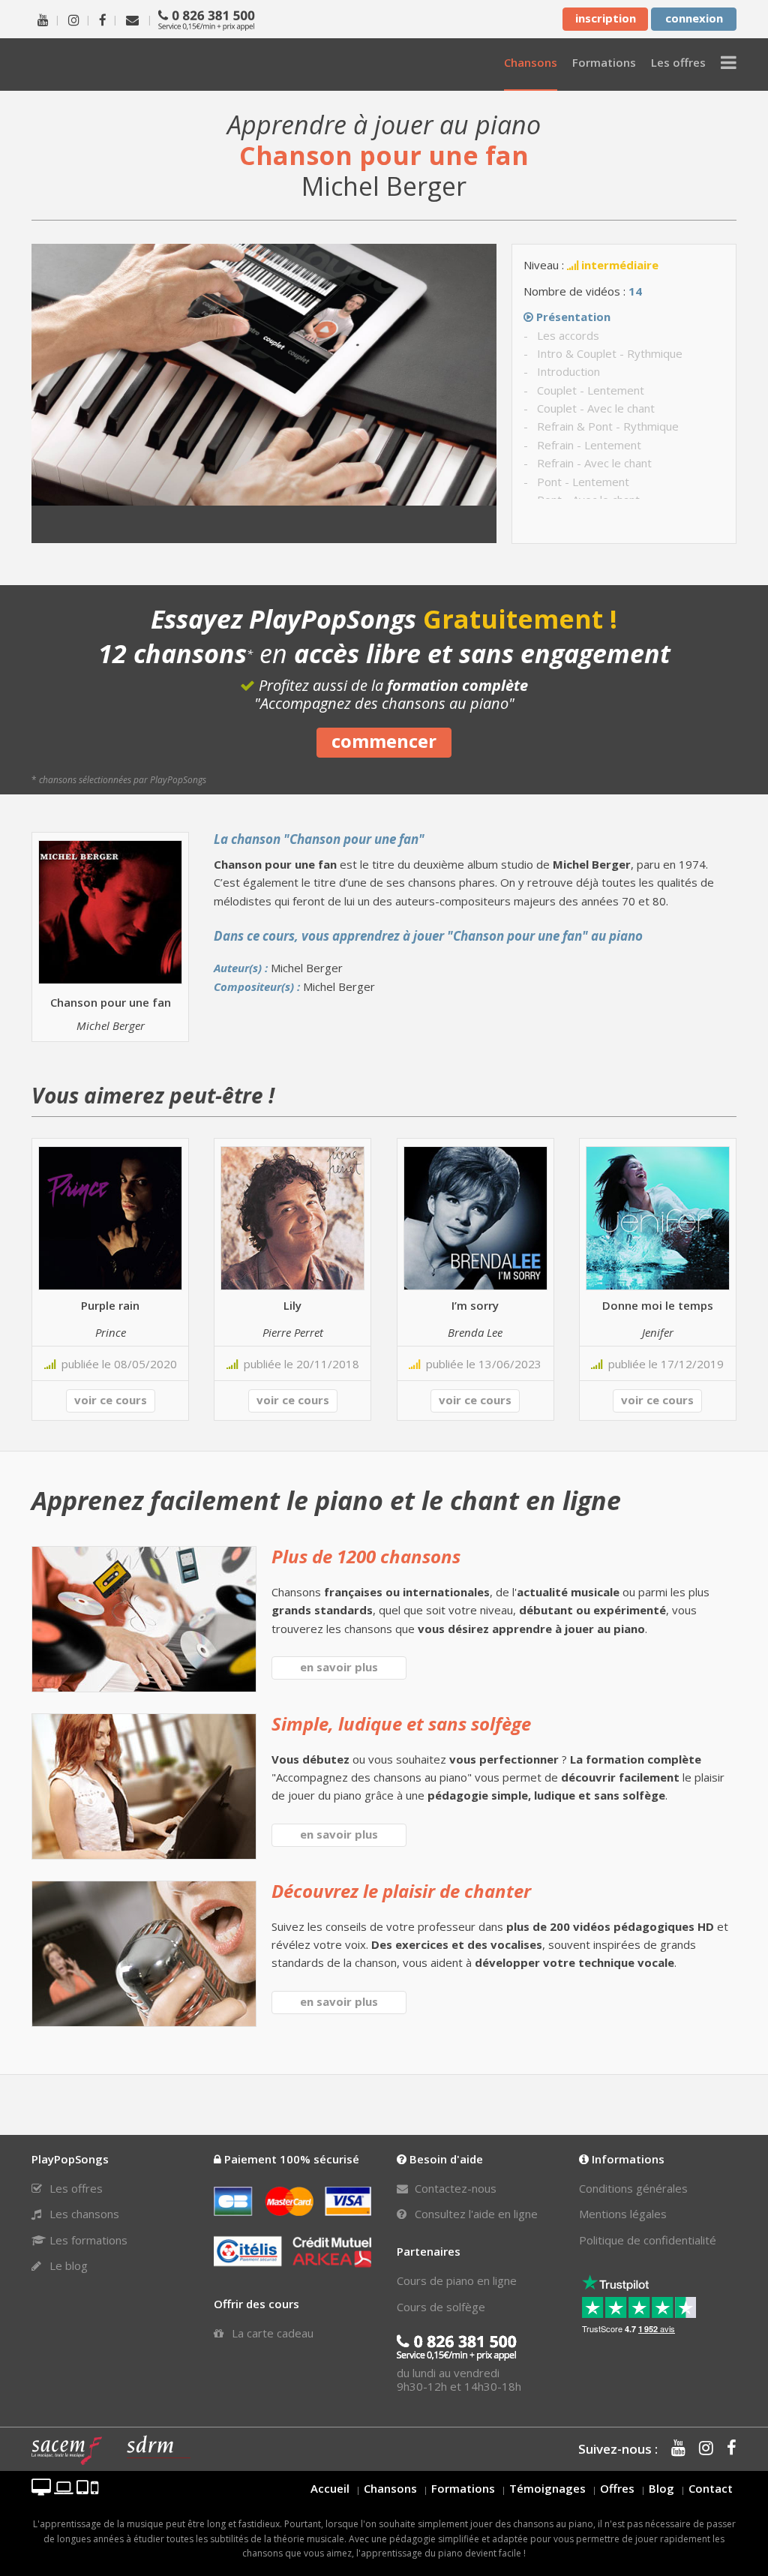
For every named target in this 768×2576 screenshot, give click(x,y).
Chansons (390, 2488)
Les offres (75, 2188)
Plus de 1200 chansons (366, 1556)
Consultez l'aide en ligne (475, 2214)
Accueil (330, 2488)
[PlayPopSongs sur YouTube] (43, 19)
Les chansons (83, 2214)
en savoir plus (339, 1667)
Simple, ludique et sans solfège (401, 1723)
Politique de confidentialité (648, 2240)
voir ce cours (111, 1400)
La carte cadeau (271, 2333)
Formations (463, 2488)
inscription (606, 18)
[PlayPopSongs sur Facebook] (103, 19)
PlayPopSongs (114, 64)
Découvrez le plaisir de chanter (401, 1891)
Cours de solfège (441, 2307)
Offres (617, 2488)
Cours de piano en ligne (457, 2280)
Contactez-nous (454, 2188)
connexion (694, 18)
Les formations (87, 2240)
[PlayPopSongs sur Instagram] (74, 19)
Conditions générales (633, 2188)
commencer (384, 741)
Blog (661, 2488)
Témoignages (547, 2488)
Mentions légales (623, 2214)
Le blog (67, 2265)
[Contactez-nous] (132, 19)
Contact (711, 2488)
